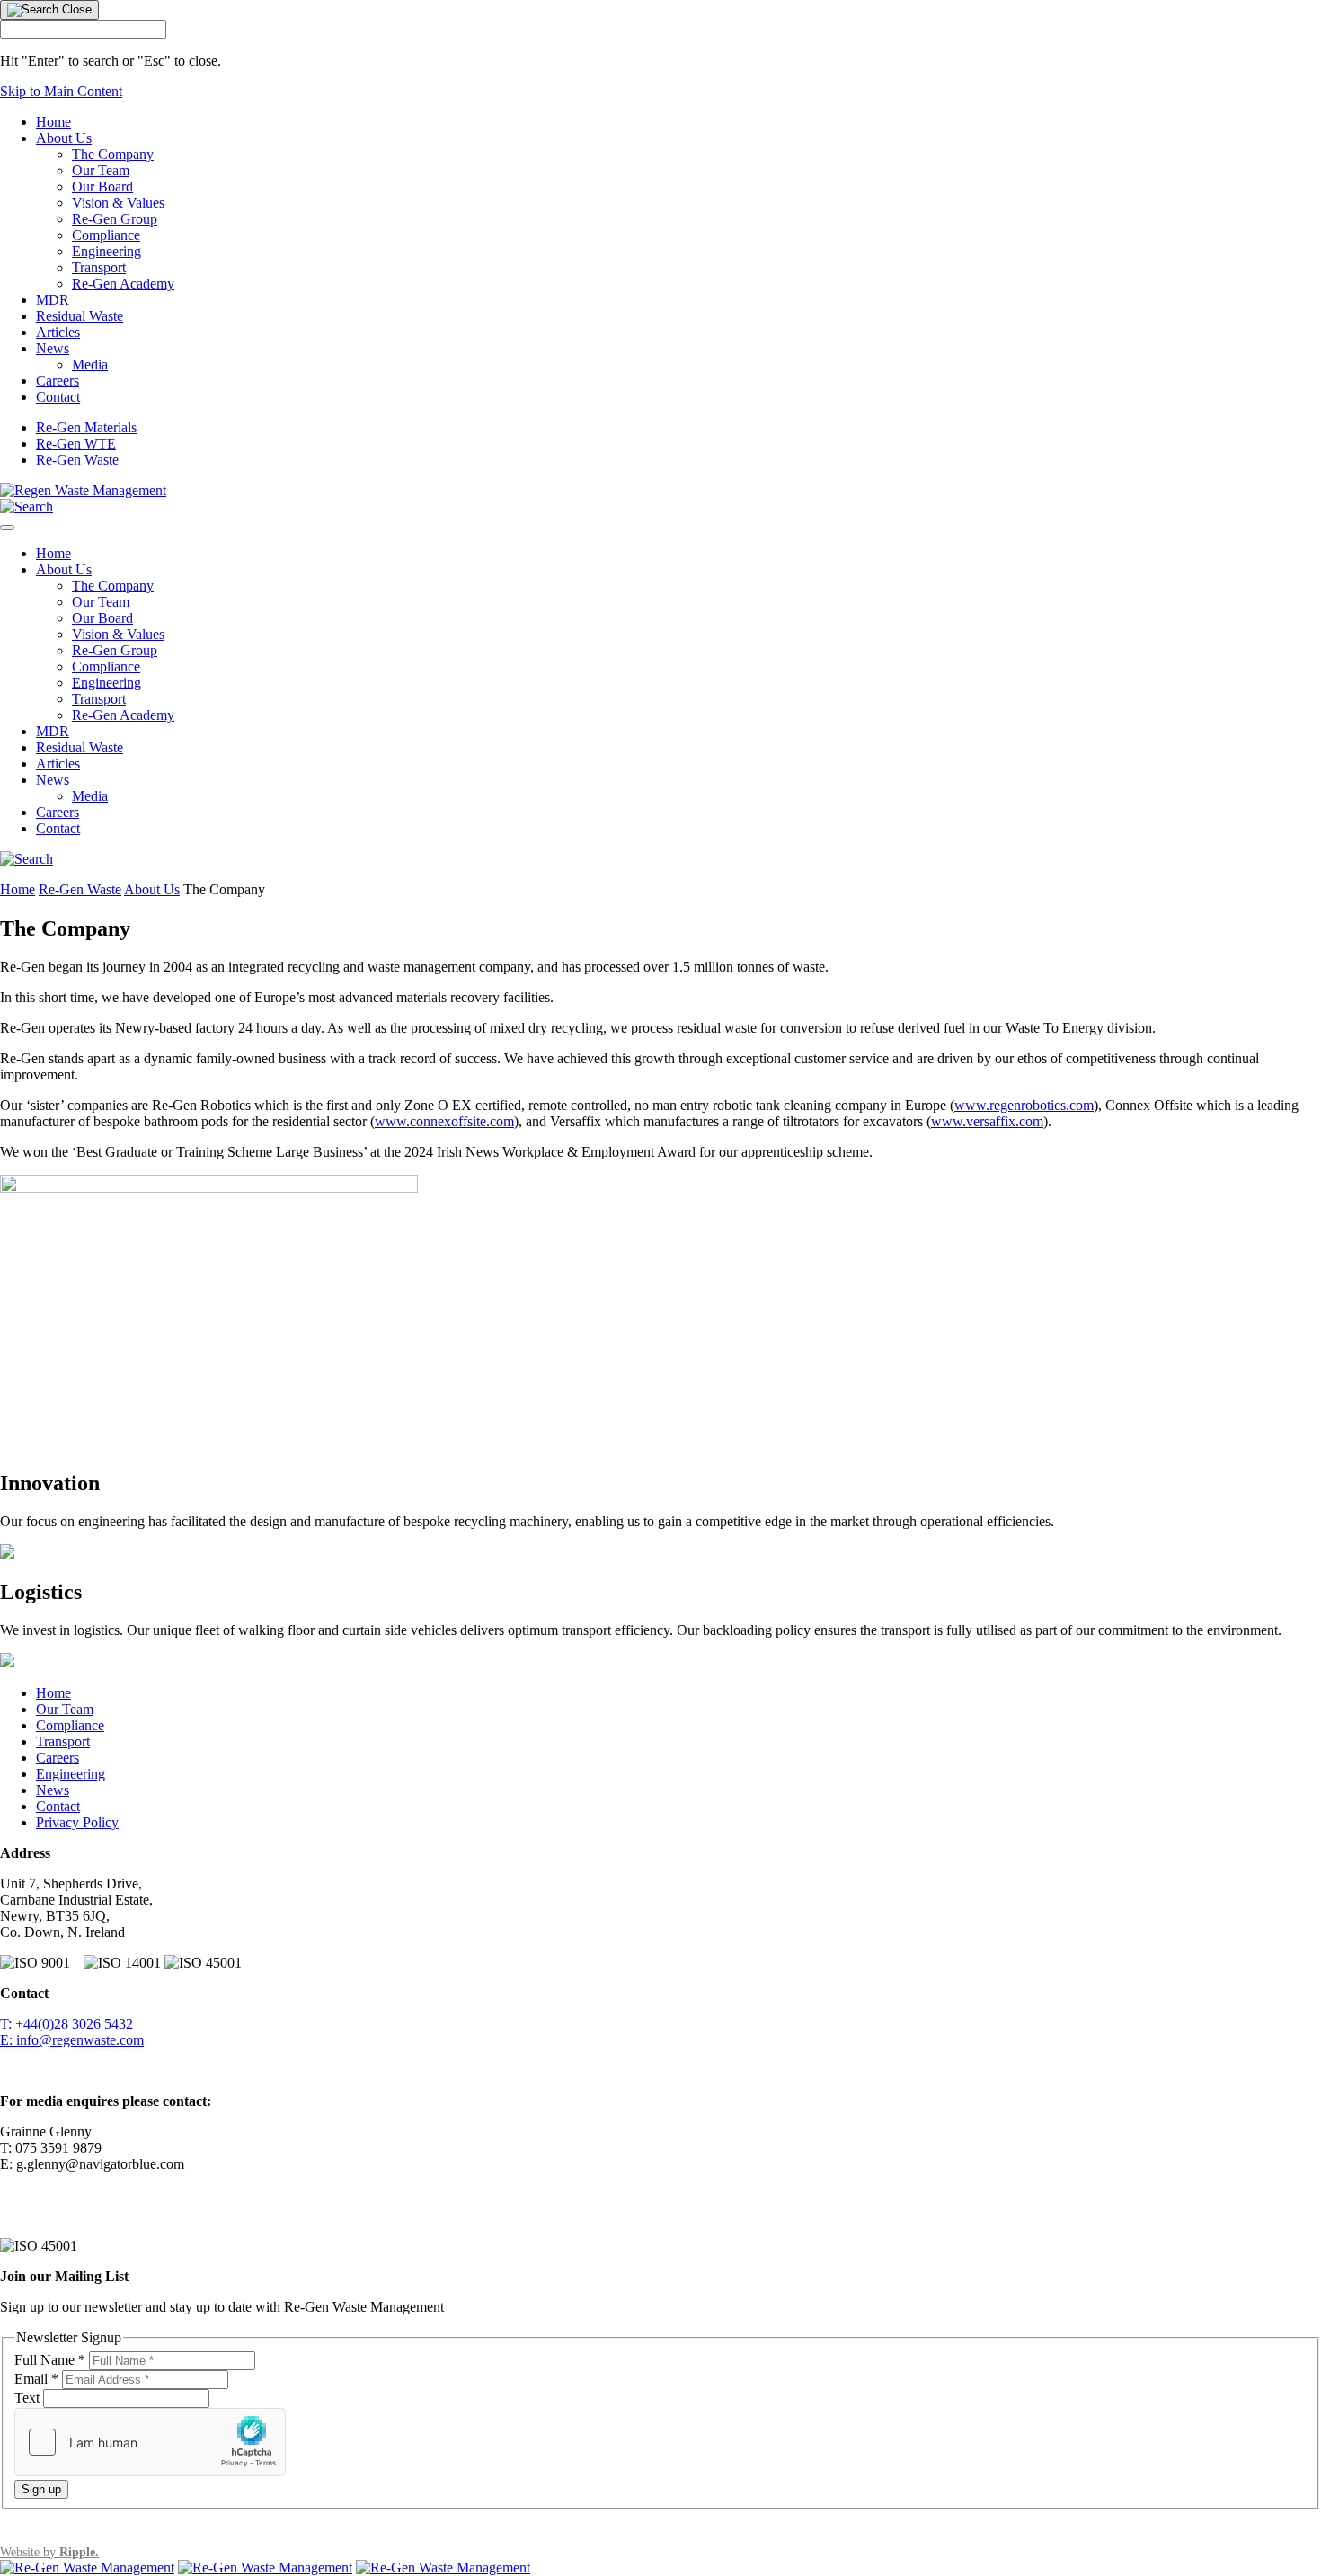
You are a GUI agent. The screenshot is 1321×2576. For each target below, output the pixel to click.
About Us (64, 138)
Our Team (101, 170)
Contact (58, 397)
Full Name (50, 2360)
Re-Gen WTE (76, 444)
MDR (53, 300)
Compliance (106, 235)
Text (29, 2398)
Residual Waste (80, 316)
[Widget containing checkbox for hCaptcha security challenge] (150, 2442)
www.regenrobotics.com (1024, 1105)
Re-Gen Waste (77, 460)
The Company (113, 154)
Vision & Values (118, 203)
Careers (58, 381)
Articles (58, 332)
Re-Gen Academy (123, 284)
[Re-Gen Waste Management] (83, 490)
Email (36, 2379)
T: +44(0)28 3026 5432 (66, 2024)
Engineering (106, 251)
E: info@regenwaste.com (72, 2040)
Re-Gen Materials (86, 427)
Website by (49, 2552)
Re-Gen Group (115, 219)
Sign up (41, 2489)
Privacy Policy (77, 1822)
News (53, 348)
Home (53, 122)
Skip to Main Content (61, 91)
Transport (99, 267)
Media (90, 364)
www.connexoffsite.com (444, 1121)
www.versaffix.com (987, 1121)
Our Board (102, 187)
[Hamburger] (7, 528)
